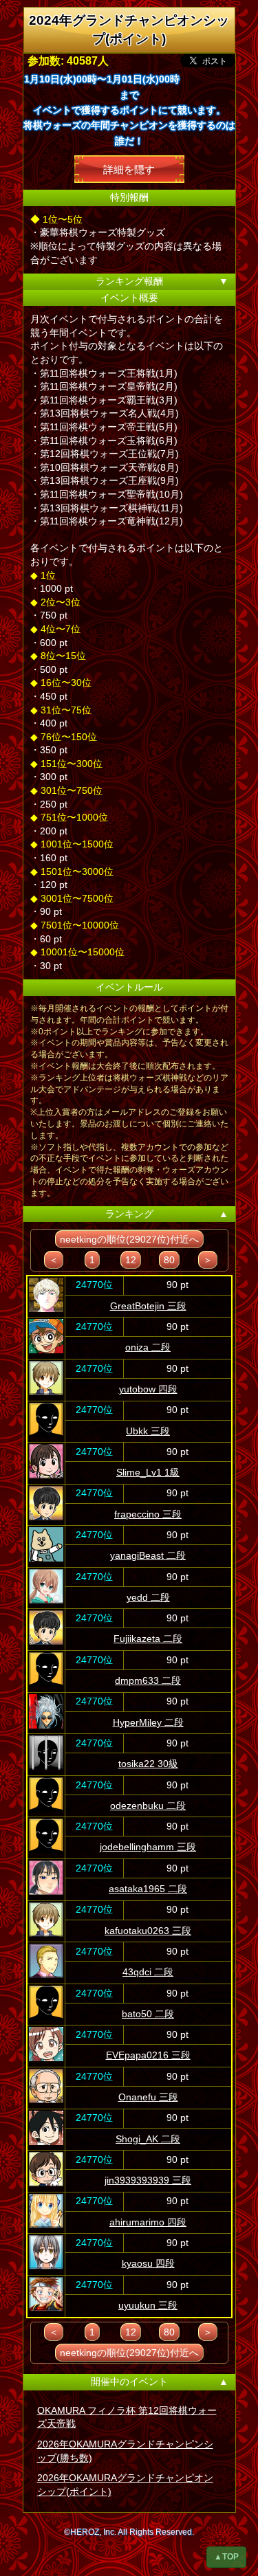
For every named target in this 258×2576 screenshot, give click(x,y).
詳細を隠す (129, 169)
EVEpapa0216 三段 (148, 2055)
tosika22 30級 (148, 1764)
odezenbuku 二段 (148, 1806)
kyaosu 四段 (148, 2263)
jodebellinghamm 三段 (148, 1847)
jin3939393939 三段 (148, 2180)
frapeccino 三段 (148, 1514)
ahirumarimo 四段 (148, 2222)
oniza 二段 (148, 1347)
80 (169, 1260)
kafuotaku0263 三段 (148, 1931)
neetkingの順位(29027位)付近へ (129, 1239)
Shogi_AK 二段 (148, 2139)
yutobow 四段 (148, 1389)
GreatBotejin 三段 (148, 1306)
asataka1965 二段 (148, 1889)
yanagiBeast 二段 (148, 1555)
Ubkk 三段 (148, 1431)
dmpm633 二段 (148, 1680)
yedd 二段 (148, 1597)
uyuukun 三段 (148, 2305)
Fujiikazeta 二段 (148, 1639)
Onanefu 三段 (148, 2097)
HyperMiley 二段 (148, 1722)
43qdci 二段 (148, 1972)
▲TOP (226, 2557)
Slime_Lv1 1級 (148, 1472)
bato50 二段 (148, 2014)
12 (131, 1260)
